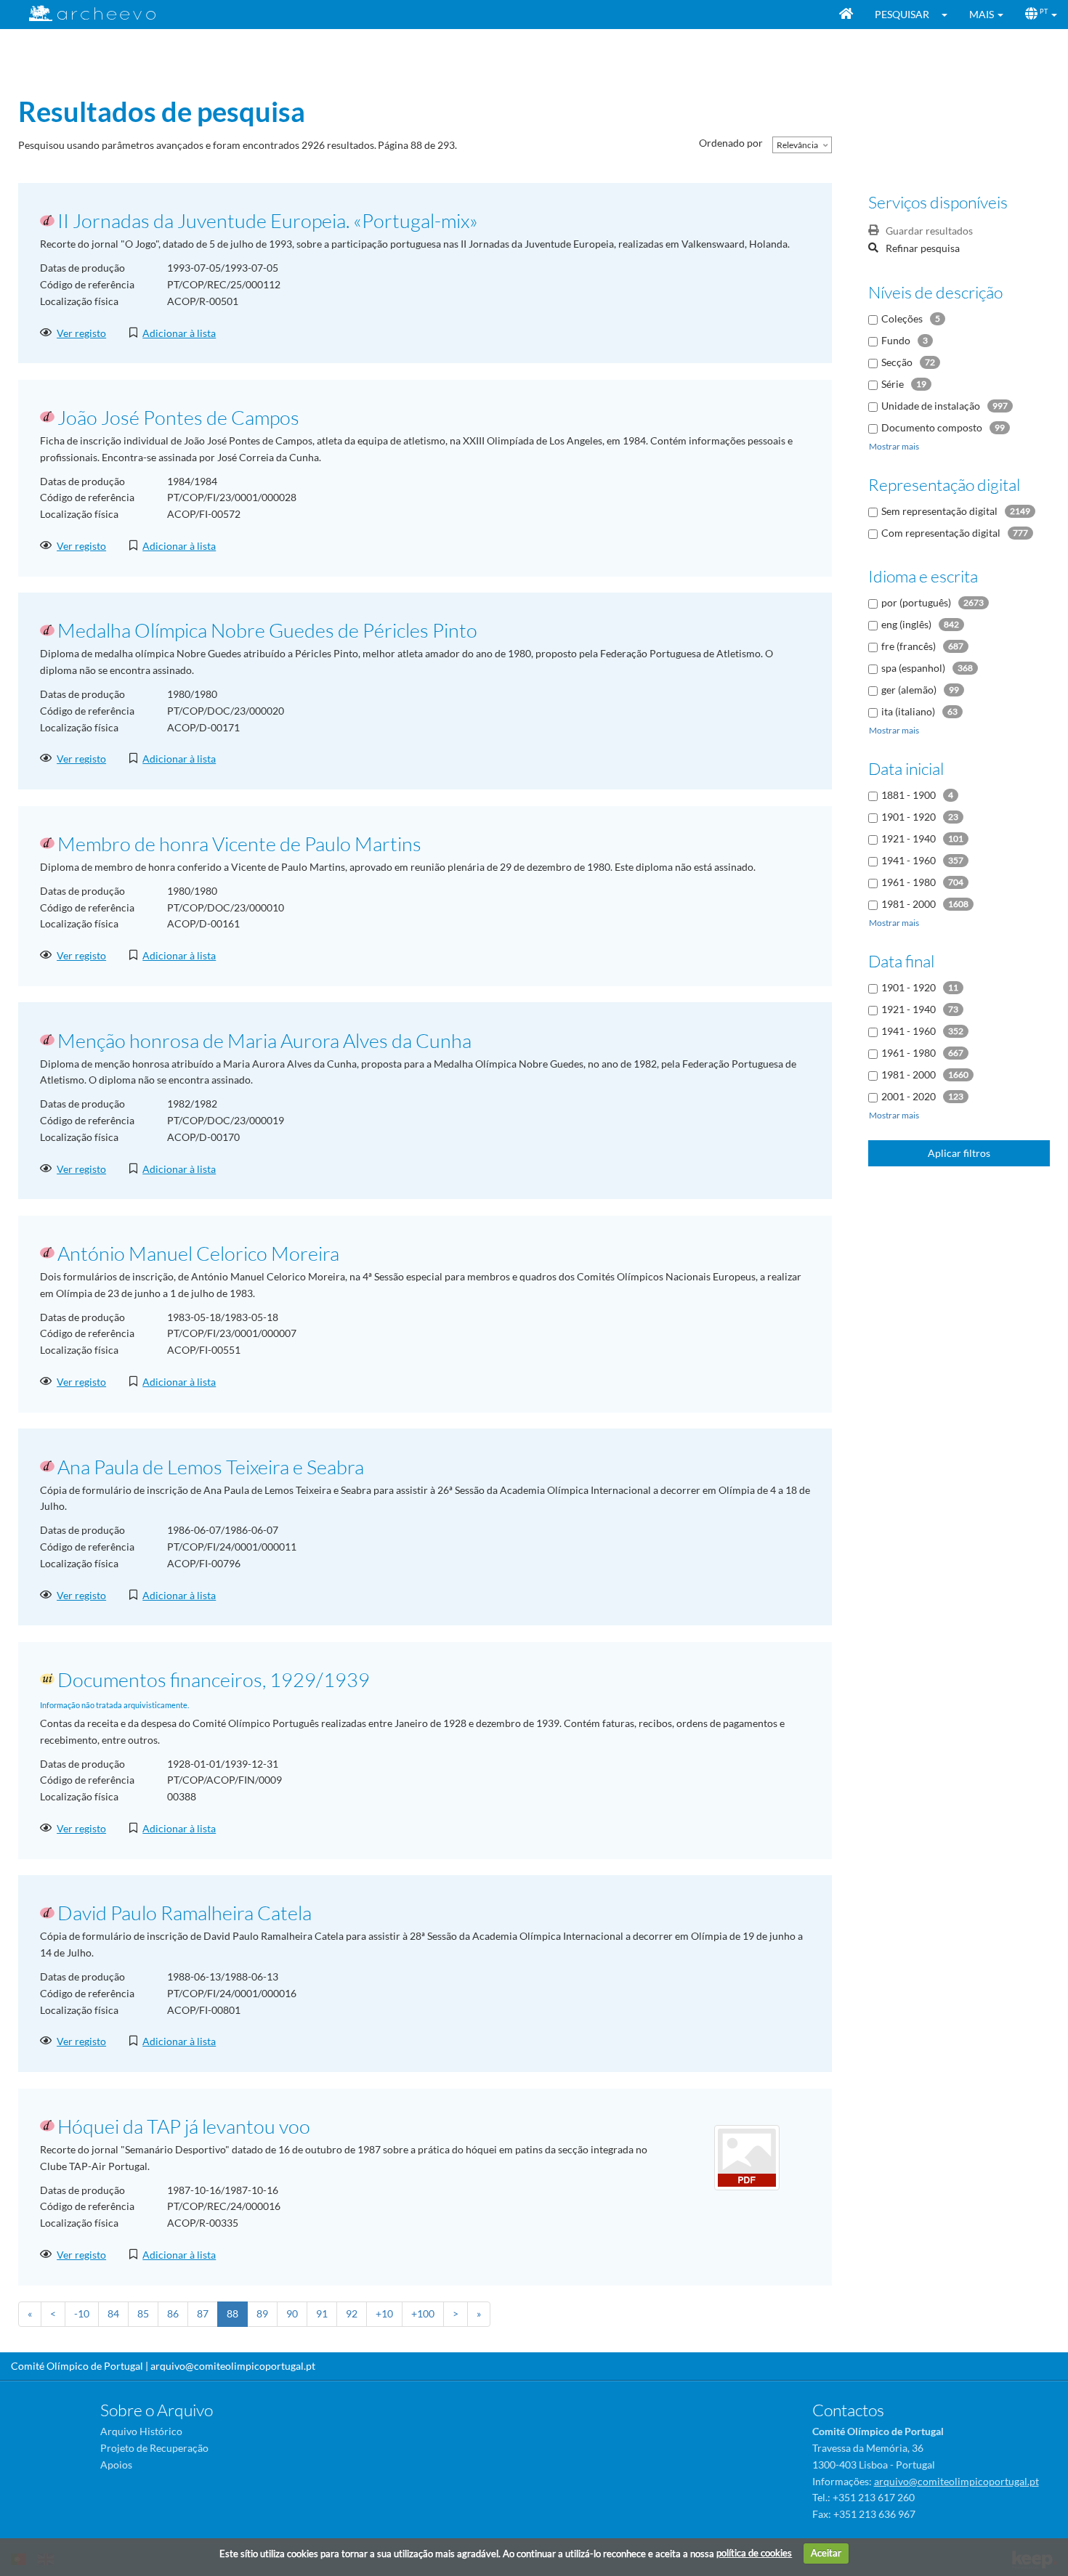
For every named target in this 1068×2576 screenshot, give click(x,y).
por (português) (916, 602)
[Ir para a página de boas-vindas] (846, 15)
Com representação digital (941, 533)
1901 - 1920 (909, 817)
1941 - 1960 (909, 860)
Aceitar (826, 2553)
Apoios (116, 2465)
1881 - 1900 (909, 795)
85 (143, 2313)
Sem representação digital (939, 511)
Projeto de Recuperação (154, 2448)
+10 (384, 2313)
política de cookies (754, 2553)
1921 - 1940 (909, 838)
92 (352, 2313)
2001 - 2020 (909, 1096)
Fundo (896, 340)
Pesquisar (902, 14)
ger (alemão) (909, 690)
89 (262, 2313)
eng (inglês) (906, 624)
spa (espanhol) (913, 668)
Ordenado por (731, 143)
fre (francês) (909, 646)
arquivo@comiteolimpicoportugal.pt (233, 2366)
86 (173, 2313)
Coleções (902, 318)
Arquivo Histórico (141, 2431)
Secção (897, 362)
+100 (423, 2313)
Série (893, 384)
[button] (949, 15)
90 (292, 2313)
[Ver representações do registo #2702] (747, 2156)
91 (322, 2313)
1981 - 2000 (909, 904)
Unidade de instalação (931, 406)
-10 (82, 2313)
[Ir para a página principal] (83, 13)
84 (113, 2313)
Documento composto (932, 427)
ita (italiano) (908, 711)
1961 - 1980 (909, 882)
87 (203, 2313)
